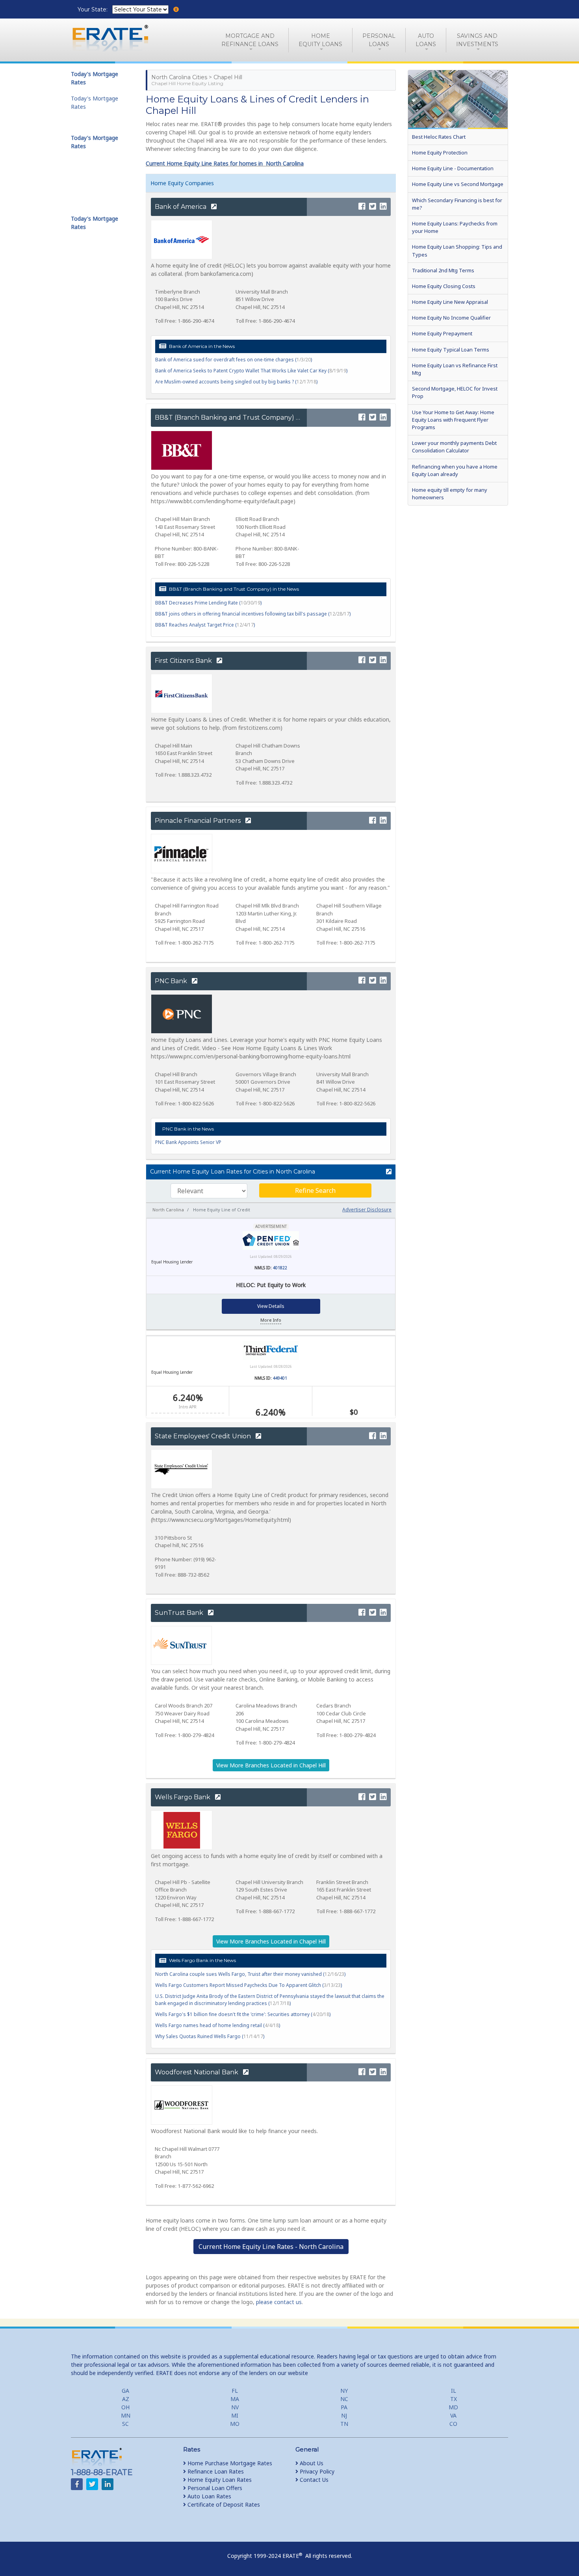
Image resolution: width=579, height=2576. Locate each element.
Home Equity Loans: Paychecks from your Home (455, 227)
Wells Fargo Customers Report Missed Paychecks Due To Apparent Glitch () (249, 1985)
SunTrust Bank (180, 1613)
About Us (311, 2463)
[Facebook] (362, 207)
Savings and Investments (477, 40)
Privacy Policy (316, 2471)
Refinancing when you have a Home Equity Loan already (455, 470)
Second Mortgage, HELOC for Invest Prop (455, 392)
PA (344, 2407)
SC (125, 2424)
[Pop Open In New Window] (385, 1172)
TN (344, 2424)
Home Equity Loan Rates (219, 2480)
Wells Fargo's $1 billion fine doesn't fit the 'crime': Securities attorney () (243, 2014)
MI (235, 2415)
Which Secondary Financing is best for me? (457, 204)
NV (235, 2407)
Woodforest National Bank (197, 2072)
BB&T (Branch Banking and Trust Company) (225, 418)
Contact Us (313, 2480)
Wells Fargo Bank (183, 1797)
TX (454, 2399)
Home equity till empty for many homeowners (450, 494)
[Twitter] (373, 207)
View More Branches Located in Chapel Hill (271, 1765)
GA (125, 2391)
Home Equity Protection (440, 153)
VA (453, 2415)
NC (344, 2399)
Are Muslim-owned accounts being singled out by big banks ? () (236, 382)
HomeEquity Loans (320, 40)
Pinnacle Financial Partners (199, 821)
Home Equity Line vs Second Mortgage (458, 184)
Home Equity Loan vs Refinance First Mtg (455, 369)
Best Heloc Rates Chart (439, 137)
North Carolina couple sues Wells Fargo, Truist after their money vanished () (250, 1974)
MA (235, 2399)
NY (344, 2391)
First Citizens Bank (184, 661)
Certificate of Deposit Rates (223, 2504)
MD (453, 2407)
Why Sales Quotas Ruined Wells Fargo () (210, 2036)
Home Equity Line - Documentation (453, 168)
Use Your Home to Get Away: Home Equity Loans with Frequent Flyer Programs (453, 420)
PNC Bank (172, 981)
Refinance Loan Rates (215, 2471)
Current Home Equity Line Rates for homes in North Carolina (225, 163)
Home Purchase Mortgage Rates (229, 2463)
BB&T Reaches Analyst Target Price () (205, 625)
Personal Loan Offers (214, 2488)
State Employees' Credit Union (204, 1436)
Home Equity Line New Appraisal (450, 302)
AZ (126, 2399)
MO (235, 2424)
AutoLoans (426, 40)
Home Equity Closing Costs (444, 286)
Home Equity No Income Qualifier (451, 318)
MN (126, 2415)
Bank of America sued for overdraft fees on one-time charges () (234, 360)
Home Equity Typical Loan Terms (451, 350)
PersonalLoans (379, 40)
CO (453, 2424)
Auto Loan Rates (209, 2496)
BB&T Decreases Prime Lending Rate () (208, 603)
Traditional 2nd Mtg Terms (443, 270)
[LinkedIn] (383, 207)
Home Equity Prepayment (442, 333)
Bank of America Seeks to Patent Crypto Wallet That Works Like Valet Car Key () (251, 371)
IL (454, 2391)
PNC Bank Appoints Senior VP (188, 1142)
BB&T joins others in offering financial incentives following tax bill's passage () (253, 614)
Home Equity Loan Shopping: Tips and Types (457, 250)
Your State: (93, 9)
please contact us (279, 2302)
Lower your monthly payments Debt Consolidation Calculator (454, 447)
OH (125, 2407)
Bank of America (181, 207)
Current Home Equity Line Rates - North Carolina (271, 2247)
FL (235, 2391)
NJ (344, 2415)
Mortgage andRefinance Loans (250, 40)
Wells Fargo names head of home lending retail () (218, 2025)
